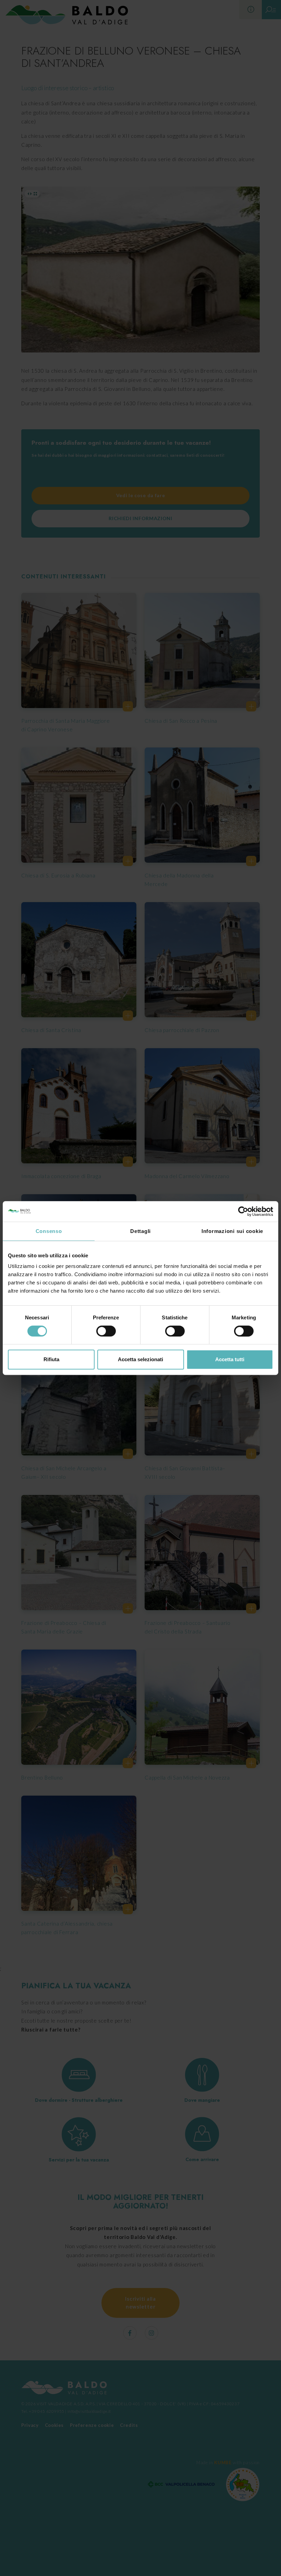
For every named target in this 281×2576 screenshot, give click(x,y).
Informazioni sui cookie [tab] (232, 1231)
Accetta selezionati (140, 1359)
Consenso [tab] (49, 1231)
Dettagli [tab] (140, 1231)
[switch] (106, 1331)
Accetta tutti (230, 1359)
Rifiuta (51, 1359)
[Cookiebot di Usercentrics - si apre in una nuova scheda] (243, 1211)
